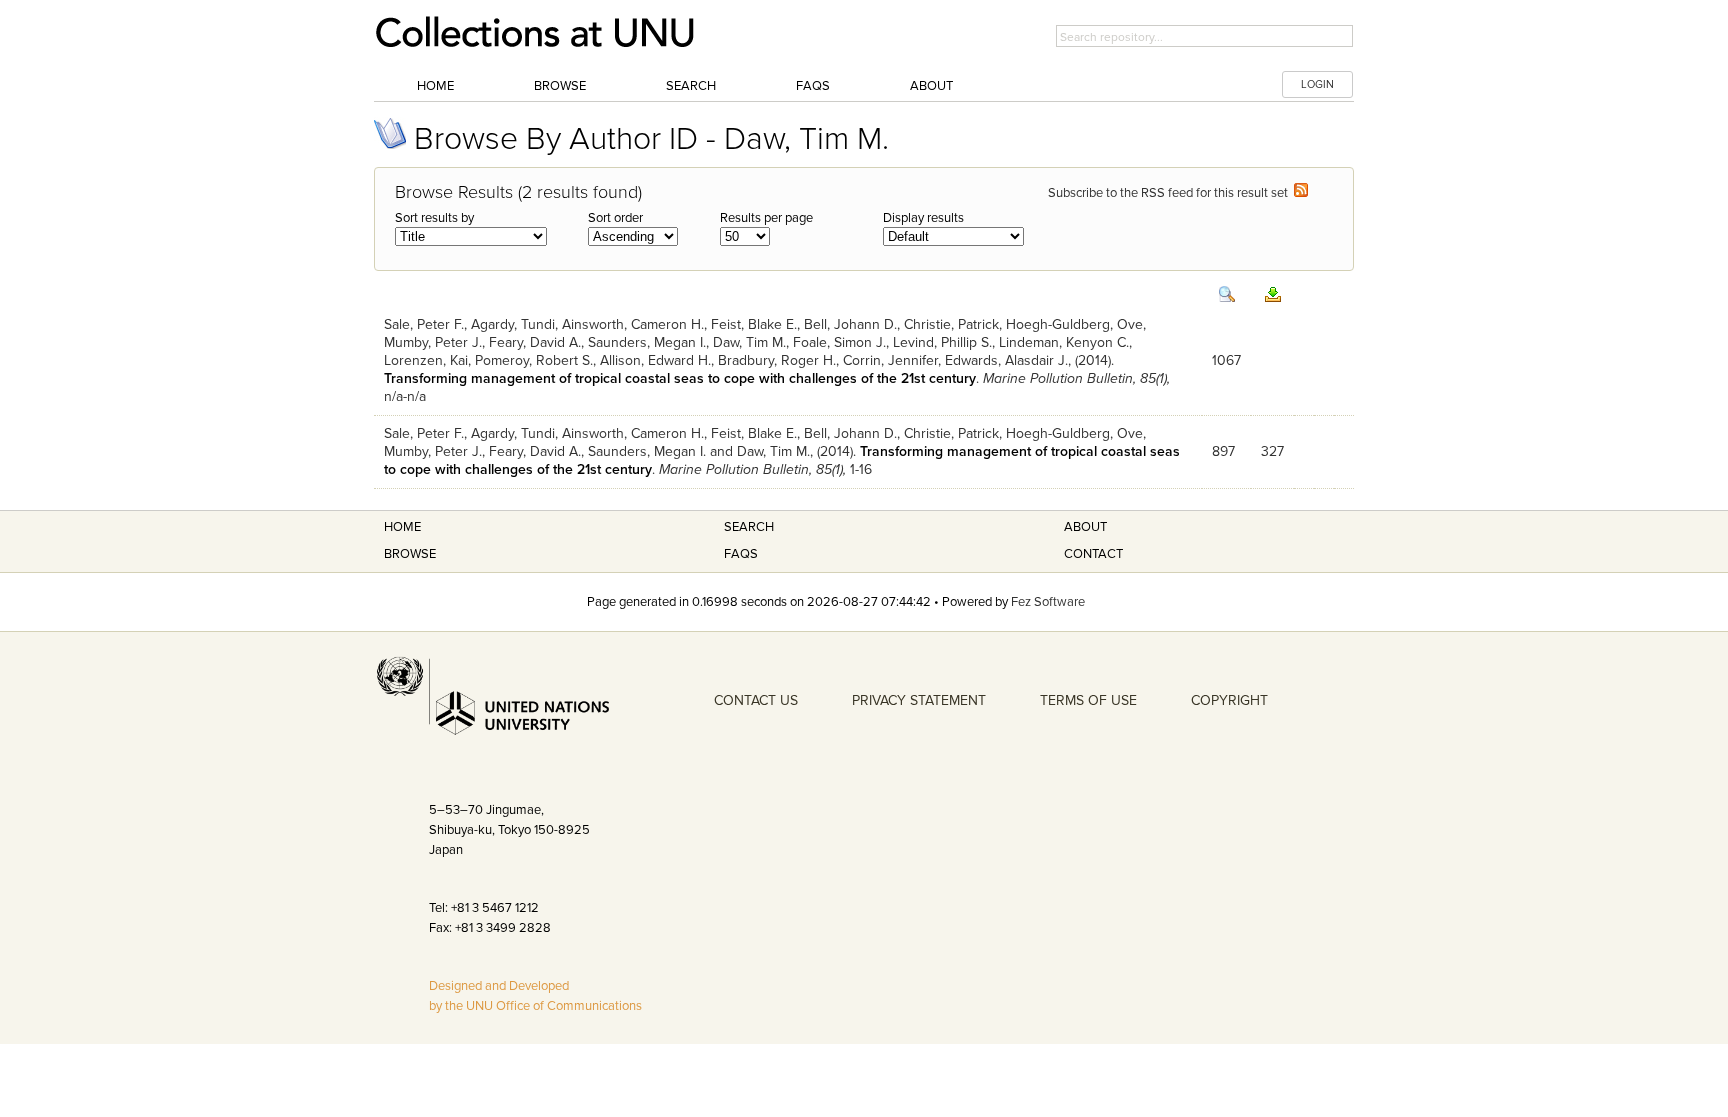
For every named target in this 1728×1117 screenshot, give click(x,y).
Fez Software (1048, 602)
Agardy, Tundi (513, 324)
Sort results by (434, 218)
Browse (560, 86)
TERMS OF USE (1088, 700)
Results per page (766, 218)
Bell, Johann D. (850, 324)
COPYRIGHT (1229, 700)
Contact (1093, 554)
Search (691, 86)
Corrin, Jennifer (890, 360)
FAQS (741, 554)
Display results (923, 218)
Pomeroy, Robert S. (534, 360)
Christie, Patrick (951, 324)
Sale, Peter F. (424, 324)
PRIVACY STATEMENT (919, 700)
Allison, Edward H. (655, 360)
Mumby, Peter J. (433, 342)
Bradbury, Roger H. (777, 360)
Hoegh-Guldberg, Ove (1074, 324)
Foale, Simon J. (839, 342)
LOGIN (1317, 84)
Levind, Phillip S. (942, 342)
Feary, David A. (535, 342)
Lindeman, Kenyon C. (1064, 342)
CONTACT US (756, 700)
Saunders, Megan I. (647, 342)
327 (1272, 451)
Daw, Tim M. (749, 342)
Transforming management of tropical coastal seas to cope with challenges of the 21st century (680, 378)
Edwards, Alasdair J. (1006, 360)
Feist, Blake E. (754, 324)
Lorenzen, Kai (426, 360)
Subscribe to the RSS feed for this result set (1171, 193)
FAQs (813, 86)
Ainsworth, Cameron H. (633, 324)
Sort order (615, 218)
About (931, 86)
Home (435, 86)
